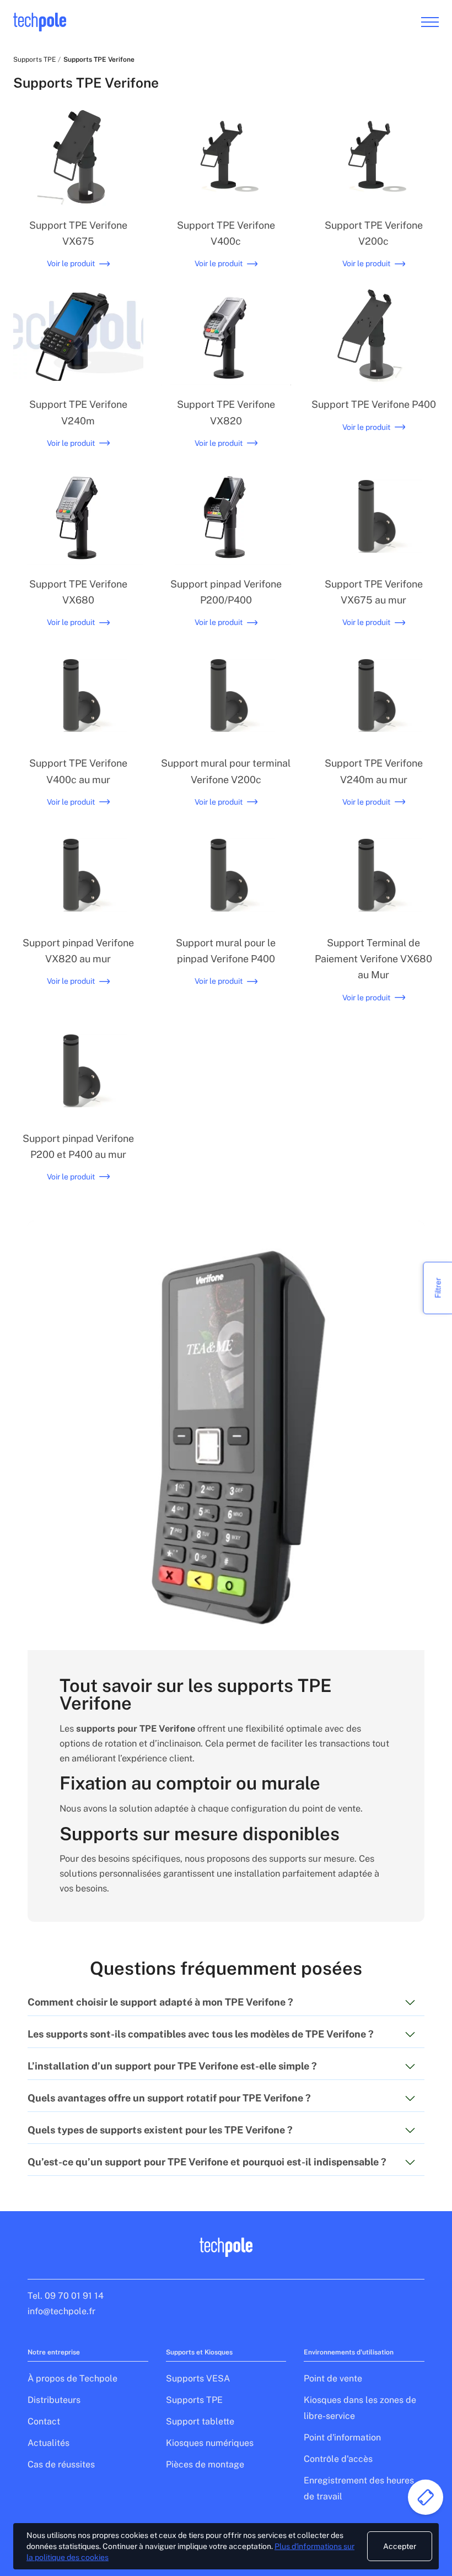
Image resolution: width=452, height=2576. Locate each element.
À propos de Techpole (72, 2378)
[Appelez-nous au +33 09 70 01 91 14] (426, 2497)
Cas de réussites (61, 2464)
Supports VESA (198, 2378)
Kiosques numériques (210, 2443)
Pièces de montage (205, 2464)
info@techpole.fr (61, 2311)
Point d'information (342, 2437)
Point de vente (333, 2378)
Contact (44, 2421)
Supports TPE (34, 60)
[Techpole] (40, 22)
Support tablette (200, 2421)
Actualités (49, 2443)
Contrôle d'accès (338, 2459)
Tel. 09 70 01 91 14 (66, 2296)
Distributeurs (54, 2400)
